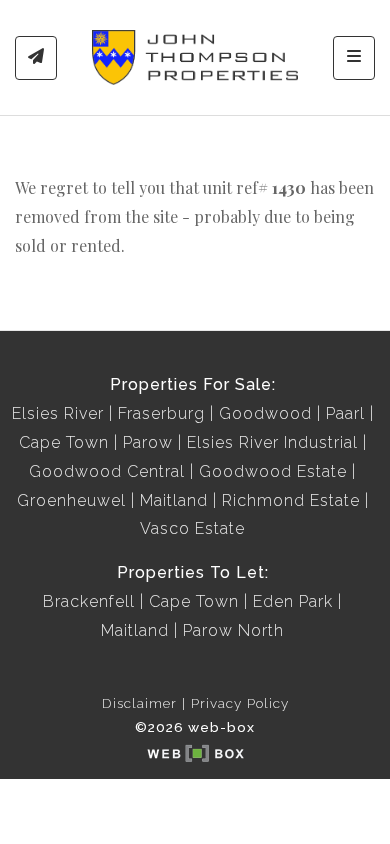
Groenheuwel (71, 500)
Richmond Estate (291, 500)
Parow (148, 442)
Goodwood (265, 413)
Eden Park (293, 601)
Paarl (345, 413)
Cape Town (64, 442)
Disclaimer (139, 703)
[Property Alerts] (36, 58)
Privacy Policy (240, 703)
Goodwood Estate (273, 471)
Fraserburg (161, 413)
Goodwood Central (107, 471)
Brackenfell (89, 601)
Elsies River (58, 413)
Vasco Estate (192, 528)
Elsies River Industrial (272, 442)
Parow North (233, 630)
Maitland (174, 500)
